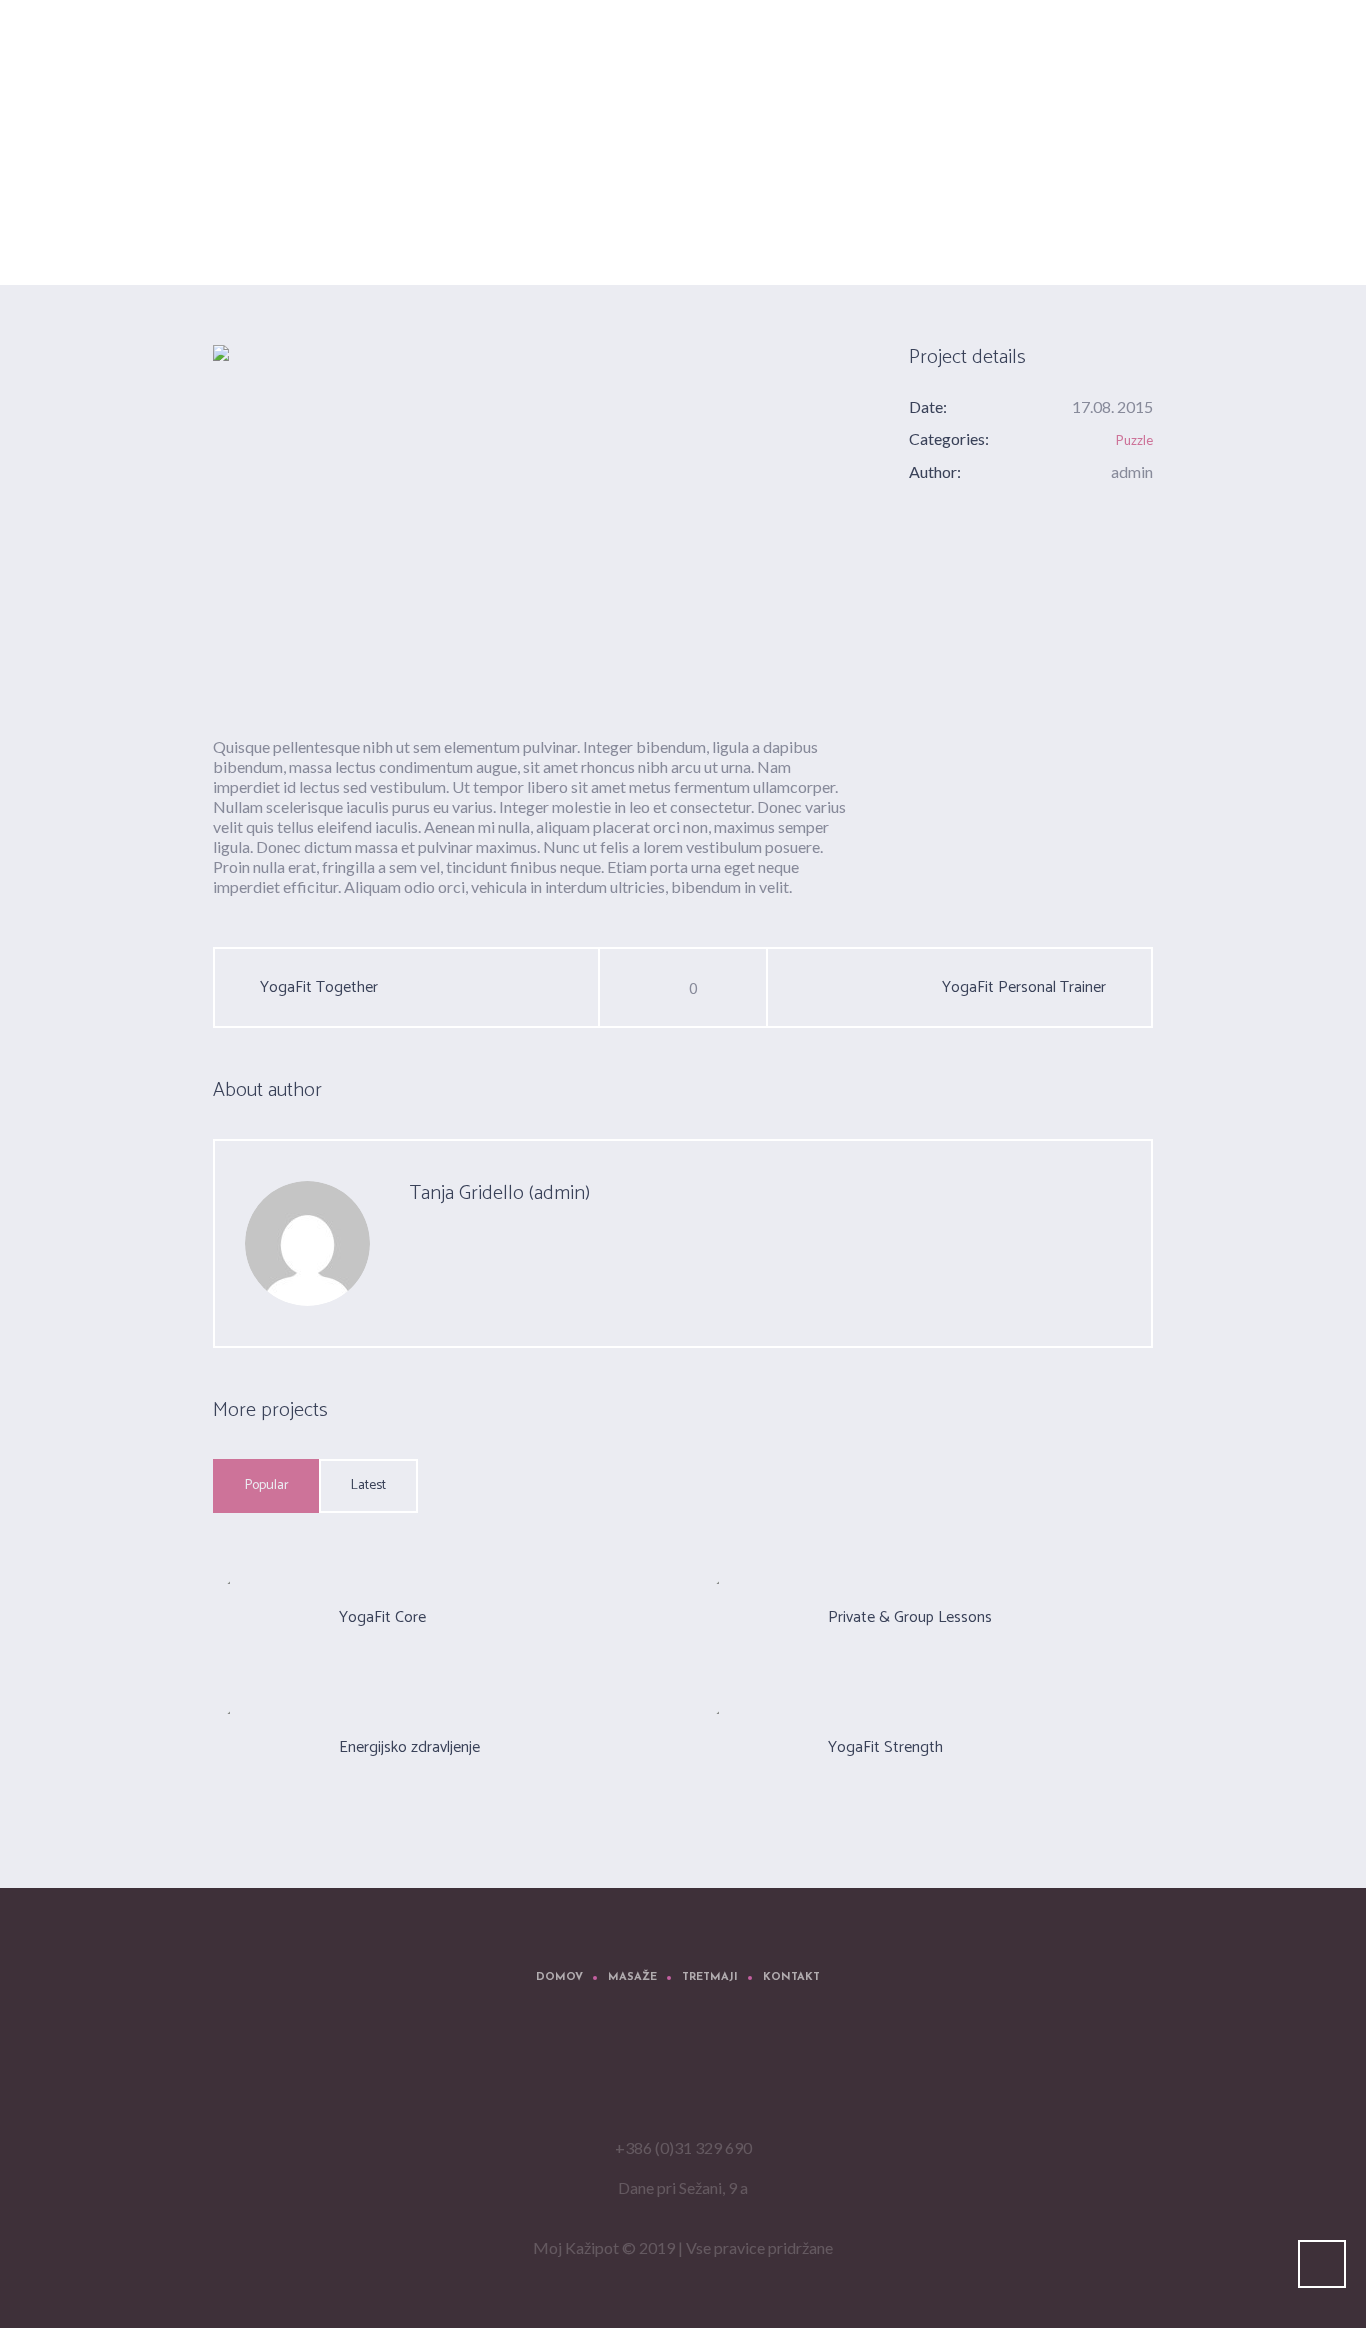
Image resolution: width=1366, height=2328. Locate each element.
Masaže (632, 1977)
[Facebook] (657, 2073)
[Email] (420, 1257)
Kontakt (791, 1977)
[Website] (460, 1257)
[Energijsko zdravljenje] (264, 1747)
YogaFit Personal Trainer (1024, 988)
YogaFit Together (319, 988)
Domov (559, 1977)
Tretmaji (710, 1977)
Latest (368, 1485)
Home (1003, 234)
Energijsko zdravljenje (409, 1747)
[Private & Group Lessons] (753, 1617)
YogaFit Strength (885, 1747)
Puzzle (1134, 440)
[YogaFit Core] (264, 1617)
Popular (267, 1485)
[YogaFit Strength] (531, 523)
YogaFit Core (382, 1617)
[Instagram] (717, 2073)
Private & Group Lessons (910, 1617)
